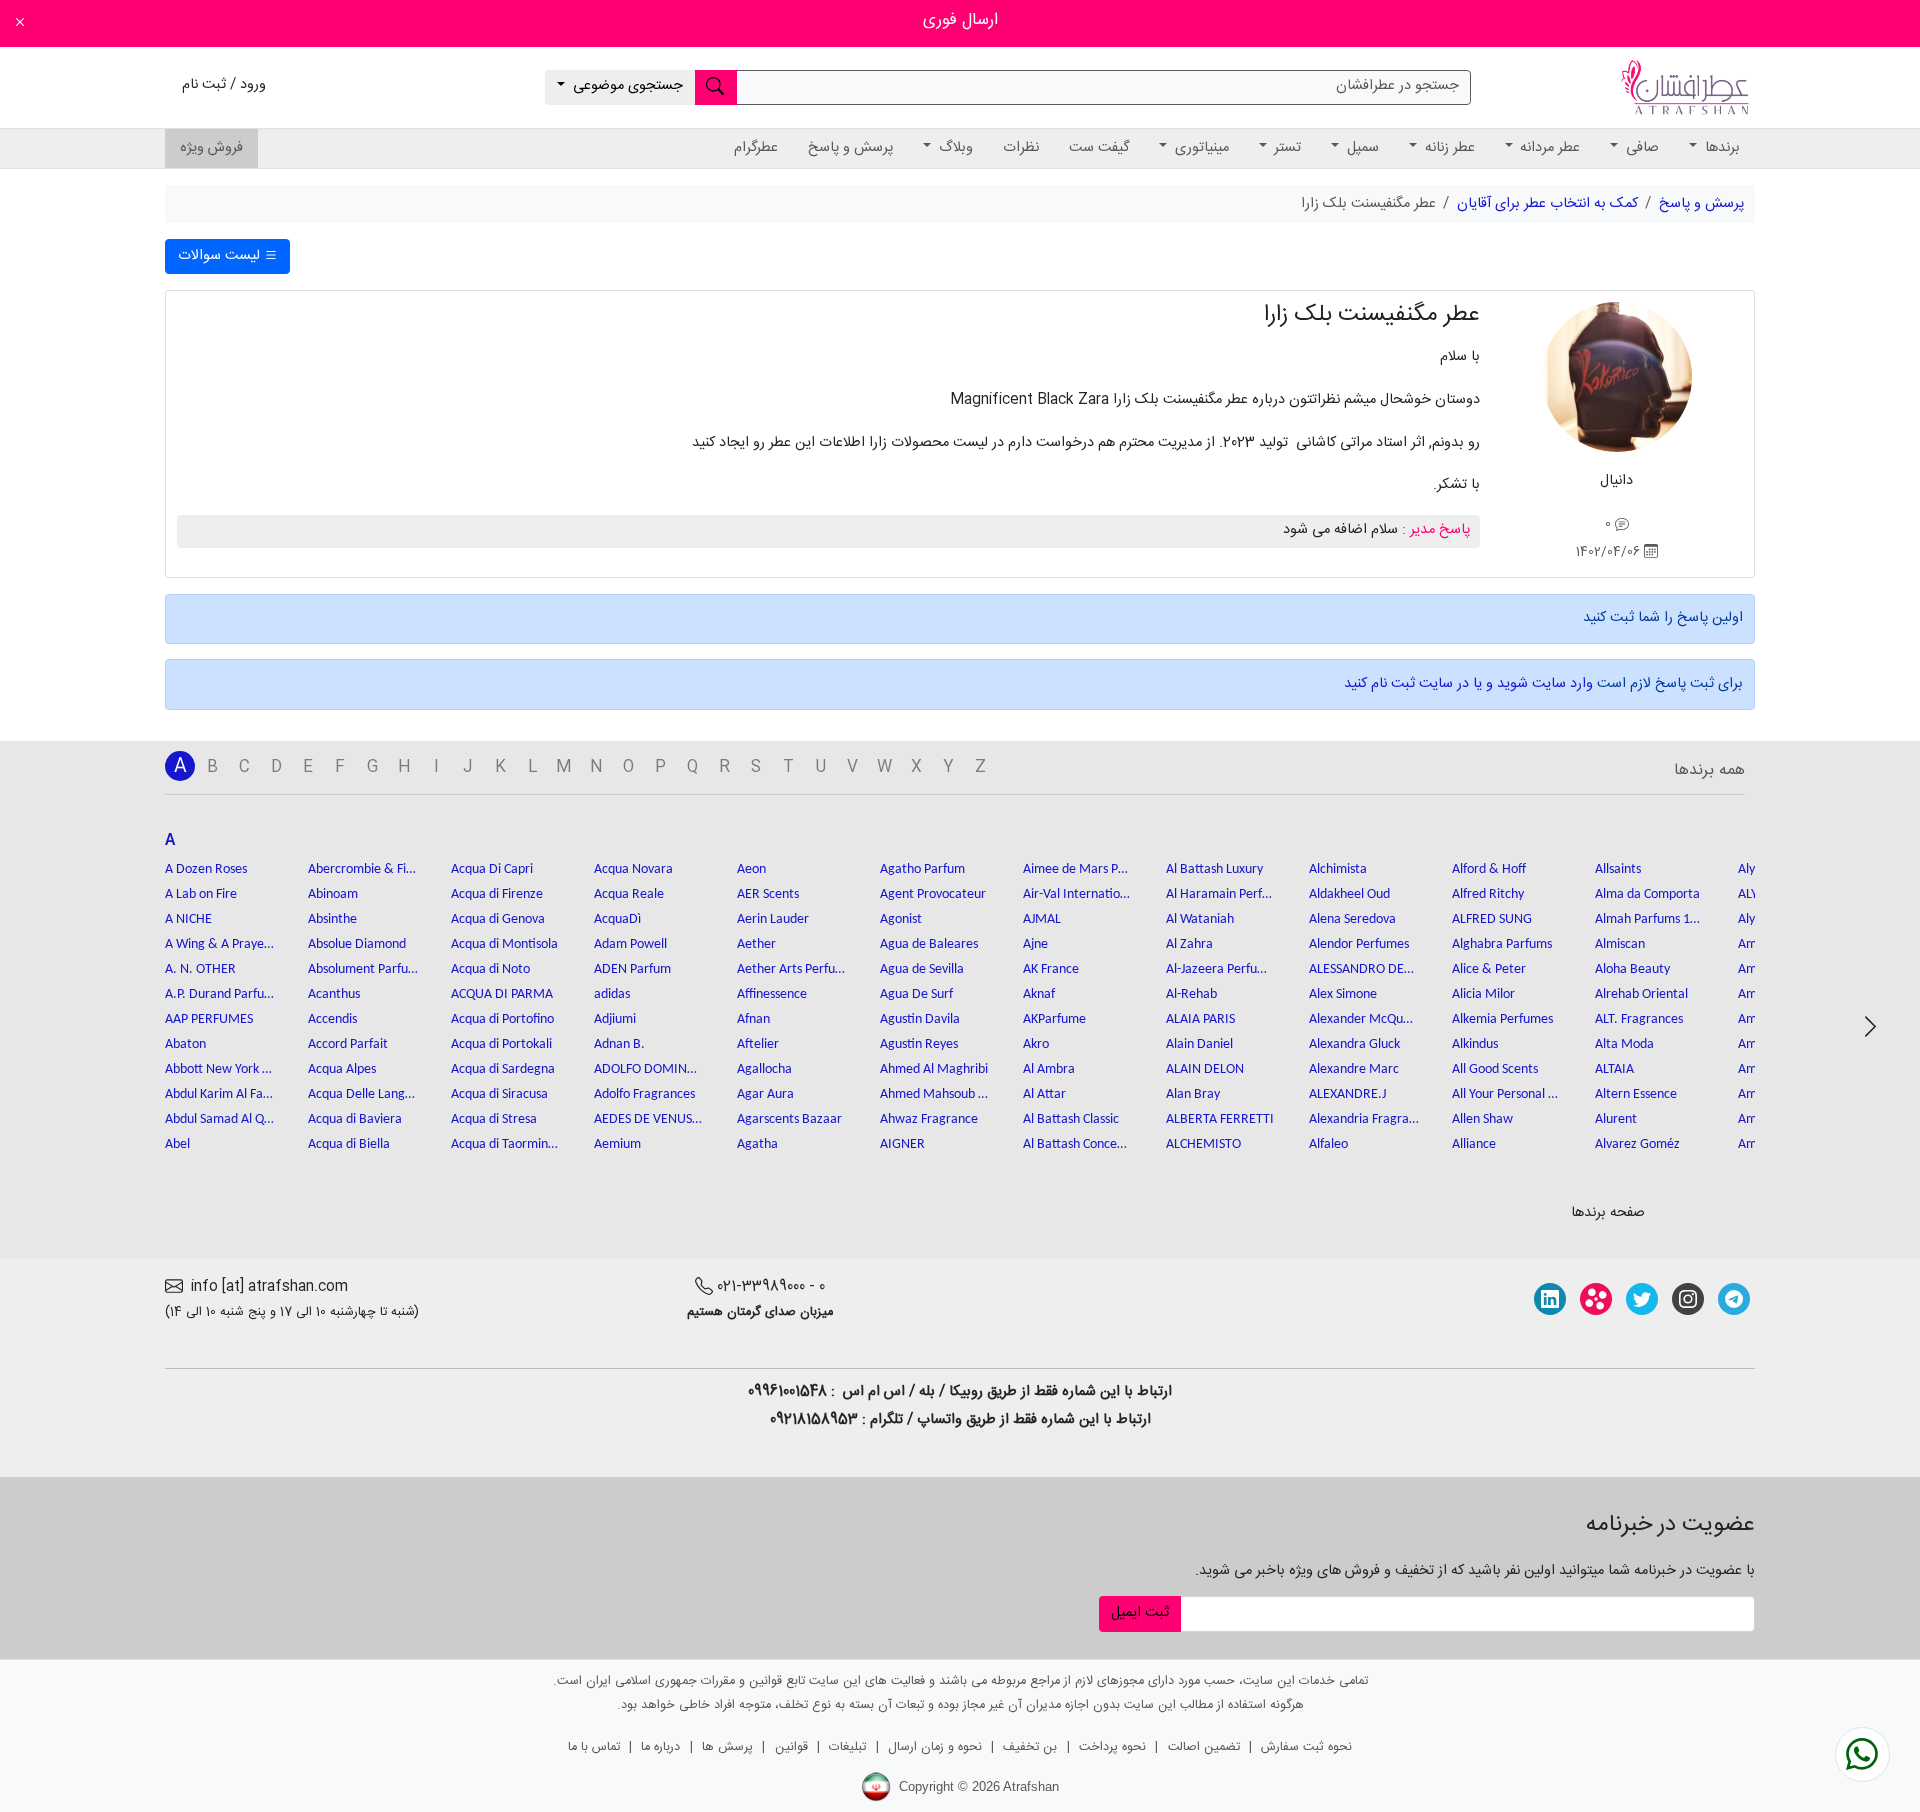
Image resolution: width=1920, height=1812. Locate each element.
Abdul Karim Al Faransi (220, 1094)
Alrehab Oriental (1641, 994)
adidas (612, 994)
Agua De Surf (916, 994)
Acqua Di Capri (492, 869)
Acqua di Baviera (355, 1119)
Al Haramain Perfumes (1221, 894)
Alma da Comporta (1647, 894)
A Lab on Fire (201, 894)
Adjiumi (615, 1019)
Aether (756, 944)
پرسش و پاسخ (850, 148)
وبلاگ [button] (954, 148)
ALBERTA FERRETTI (1220, 1119)
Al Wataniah (1200, 919)
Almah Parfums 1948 (1650, 919)
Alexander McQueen (1364, 1019)
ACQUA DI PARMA (502, 994)
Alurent (1616, 1119)
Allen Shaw (1482, 1119)
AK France (1051, 969)
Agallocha (764, 1069)
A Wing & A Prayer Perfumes (220, 944)
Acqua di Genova (498, 919)
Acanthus (334, 994)
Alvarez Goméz (1637, 1144)
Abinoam (333, 894)
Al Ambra (1049, 1069)
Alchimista (1338, 869)
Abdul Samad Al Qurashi (220, 1119)
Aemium (617, 1144)
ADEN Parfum (632, 969)
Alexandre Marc (1354, 1069)
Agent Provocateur (933, 894)
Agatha (757, 1144)
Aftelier (758, 1044)
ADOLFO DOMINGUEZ (649, 1069)
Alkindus (1475, 1044)
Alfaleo (1328, 1144)
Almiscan (1620, 944)
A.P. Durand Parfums (220, 994)
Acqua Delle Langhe (363, 1094)
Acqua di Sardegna (503, 1069)
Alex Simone (1343, 994)
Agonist (901, 919)
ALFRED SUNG (1492, 919)
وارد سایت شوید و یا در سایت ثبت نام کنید (1468, 684)
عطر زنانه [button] (1448, 148)
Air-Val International (1078, 894)
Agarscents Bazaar (789, 1119)
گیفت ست (1099, 148)
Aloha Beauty (1632, 969)
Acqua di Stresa (494, 1119)
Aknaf (1039, 994)
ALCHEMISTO (1203, 1144)
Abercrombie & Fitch (363, 869)
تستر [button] (1285, 148)
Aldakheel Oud (1349, 894)
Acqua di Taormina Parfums (506, 1144)
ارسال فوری (960, 20)
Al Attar (1044, 1094)
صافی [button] (1640, 148)
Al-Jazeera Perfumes (1221, 969)
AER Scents (768, 894)
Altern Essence (1636, 1094)
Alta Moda (1624, 1044)
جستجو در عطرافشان (1397, 86)
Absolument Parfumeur (363, 969)
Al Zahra (1189, 944)
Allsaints (1618, 869)
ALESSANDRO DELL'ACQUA (1364, 969)
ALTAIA (1614, 1069)
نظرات (1021, 148)
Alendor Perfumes (1359, 944)
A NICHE (188, 919)
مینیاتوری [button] (1200, 148)
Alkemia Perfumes (1502, 1019)
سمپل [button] (1361, 148)
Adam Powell (630, 944)
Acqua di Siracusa (499, 1094)
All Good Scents (1495, 1069)
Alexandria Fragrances (1364, 1119)
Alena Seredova (1352, 919)
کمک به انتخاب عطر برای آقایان (1547, 204)
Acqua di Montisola (504, 944)
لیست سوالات (221, 256)
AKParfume (1054, 1019)
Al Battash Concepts (1078, 1144)
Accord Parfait (348, 1044)
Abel (177, 1144)
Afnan (753, 1019)
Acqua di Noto (490, 969)
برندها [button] (1720, 148)
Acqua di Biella (349, 1144)
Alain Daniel (1199, 1044)
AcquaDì (617, 919)
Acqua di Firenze (497, 894)
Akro (1036, 1044)
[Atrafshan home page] (1685, 88)
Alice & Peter (1489, 969)
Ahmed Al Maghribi (934, 1069)
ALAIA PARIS (1200, 1019)
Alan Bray (1193, 1094)
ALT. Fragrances (1639, 1019)
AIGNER (902, 1144)
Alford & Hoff (1489, 869)
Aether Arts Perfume (792, 969)
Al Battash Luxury (1214, 869)
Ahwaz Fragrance (929, 1119)
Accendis (332, 1019)
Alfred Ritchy (1488, 894)
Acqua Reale (629, 894)
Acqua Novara (633, 869)
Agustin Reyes (919, 1044)
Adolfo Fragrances (644, 1094)
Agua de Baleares (929, 944)
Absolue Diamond (357, 944)
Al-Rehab (1191, 994)
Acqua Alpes (342, 1069)
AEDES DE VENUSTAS (649, 1119)
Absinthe (332, 919)
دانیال (1616, 481)
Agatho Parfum (922, 869)
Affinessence (772, 994)
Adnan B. (619, 1044)
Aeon (751, 869)
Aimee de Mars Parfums (1078, 869)
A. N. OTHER (200, 969)
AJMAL (1042, 919)
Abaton (185, 1044)
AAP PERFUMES (209, 1019)
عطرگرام (756, 148)
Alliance (1474, 1144)
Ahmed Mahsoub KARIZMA (935, 1094)
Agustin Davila (920, 1019)
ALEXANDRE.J (1347, 1094)
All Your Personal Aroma (1507, 1094)
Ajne (1035, 944)
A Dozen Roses (206, 869)
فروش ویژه (211, 148)
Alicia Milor (1483, 994)
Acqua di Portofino (502, 1019)
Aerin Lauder (773, 919)
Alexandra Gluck (1354, 1044)
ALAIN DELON (1205, 1069)
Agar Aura (765, 1094)
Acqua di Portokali (501, 1044)
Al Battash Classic (1071, 1119)
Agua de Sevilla (922, 969)
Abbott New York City (220, 1069)
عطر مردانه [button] (1548, 148)
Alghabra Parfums (1502, 944)
